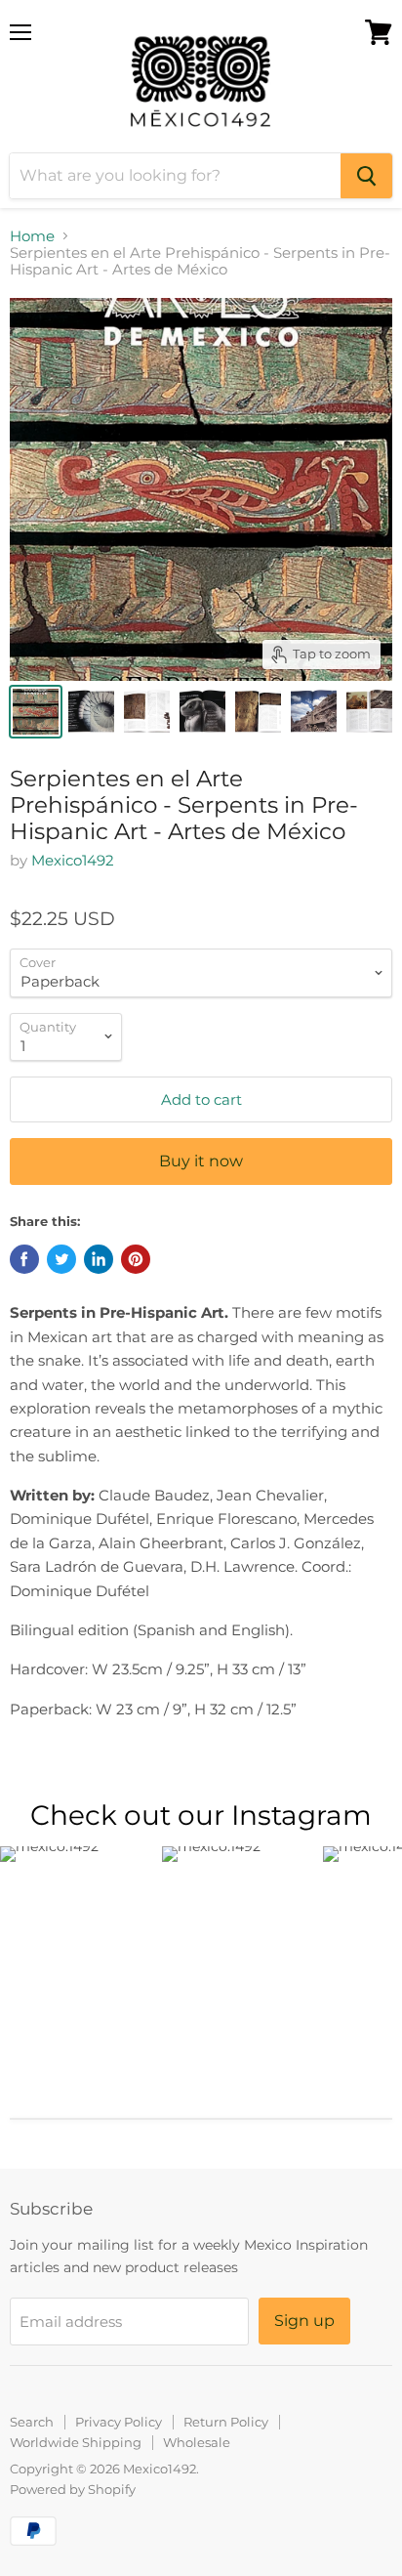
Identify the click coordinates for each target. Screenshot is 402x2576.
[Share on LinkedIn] (99, 1259)
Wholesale (197, 2442)
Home (32, 236)
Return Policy (226, 2422)
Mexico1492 (73, 860)
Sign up (304, 2321)
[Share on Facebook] (24, 1259)
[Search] (366, 176)
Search (32, 2422)
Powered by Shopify (73, 2489)
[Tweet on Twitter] (61, 1259)
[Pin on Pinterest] (136, 1259)
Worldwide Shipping (76, 2442)
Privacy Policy (119, 2422)
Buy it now (201, 1161)
